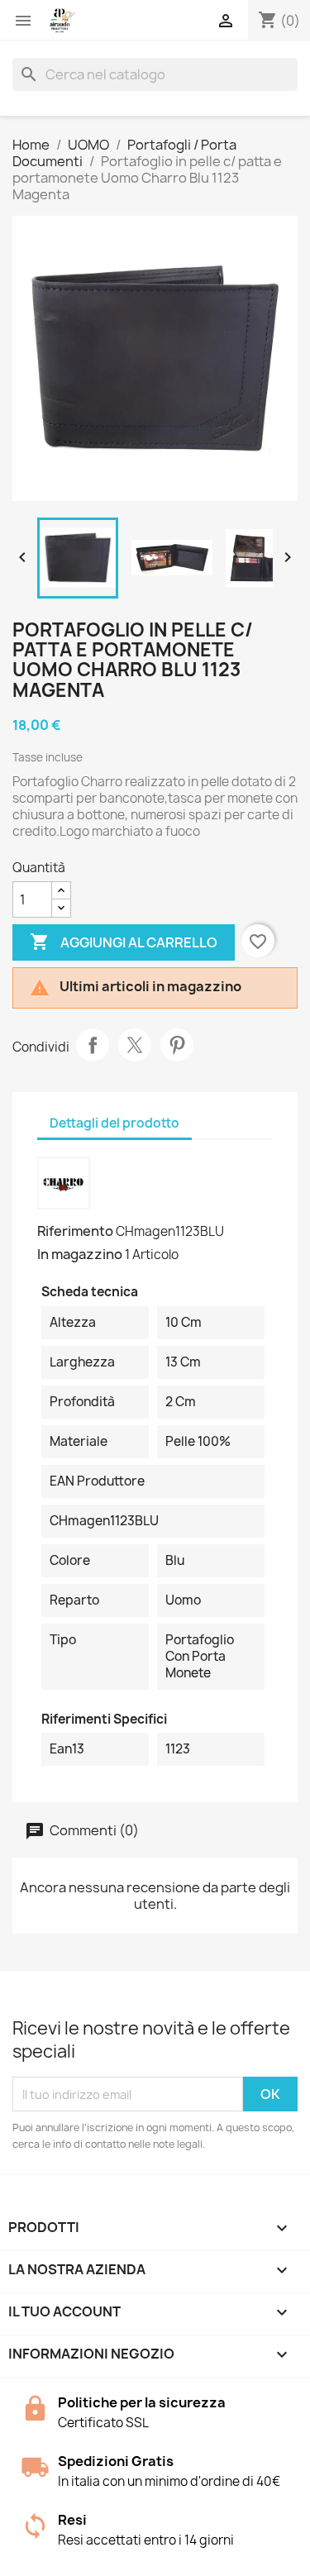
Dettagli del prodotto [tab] (114, 1123)
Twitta (135, 1045)
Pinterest (177, 1045)
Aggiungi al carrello (124, 942)
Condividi (93, 1045)
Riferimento (75, 1231)
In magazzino (80, 1254)
